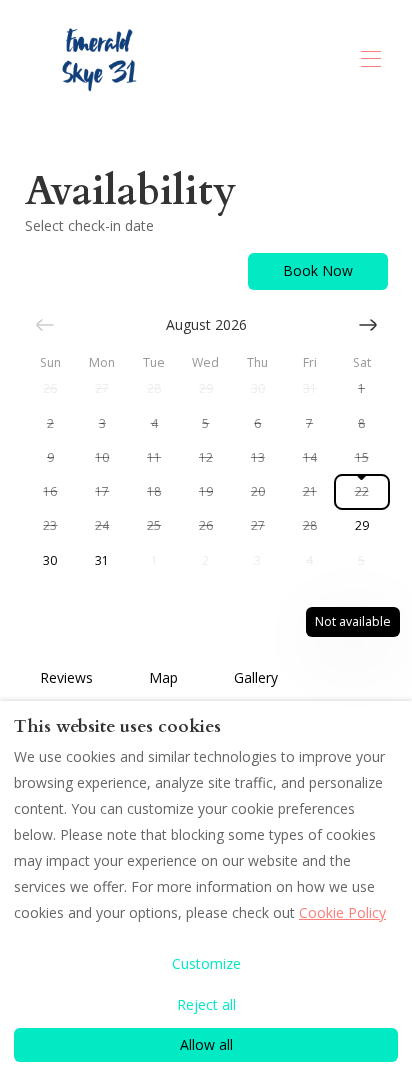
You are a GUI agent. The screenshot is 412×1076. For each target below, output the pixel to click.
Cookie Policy (342, 912)
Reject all (206, 1004)
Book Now (318, 270)
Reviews (66, 677)
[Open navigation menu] (371, 59)
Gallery (256, 677)
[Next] (368, 325)
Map (163, 677)
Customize (206, 963)
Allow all (206, 1044)
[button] (51, 389)
